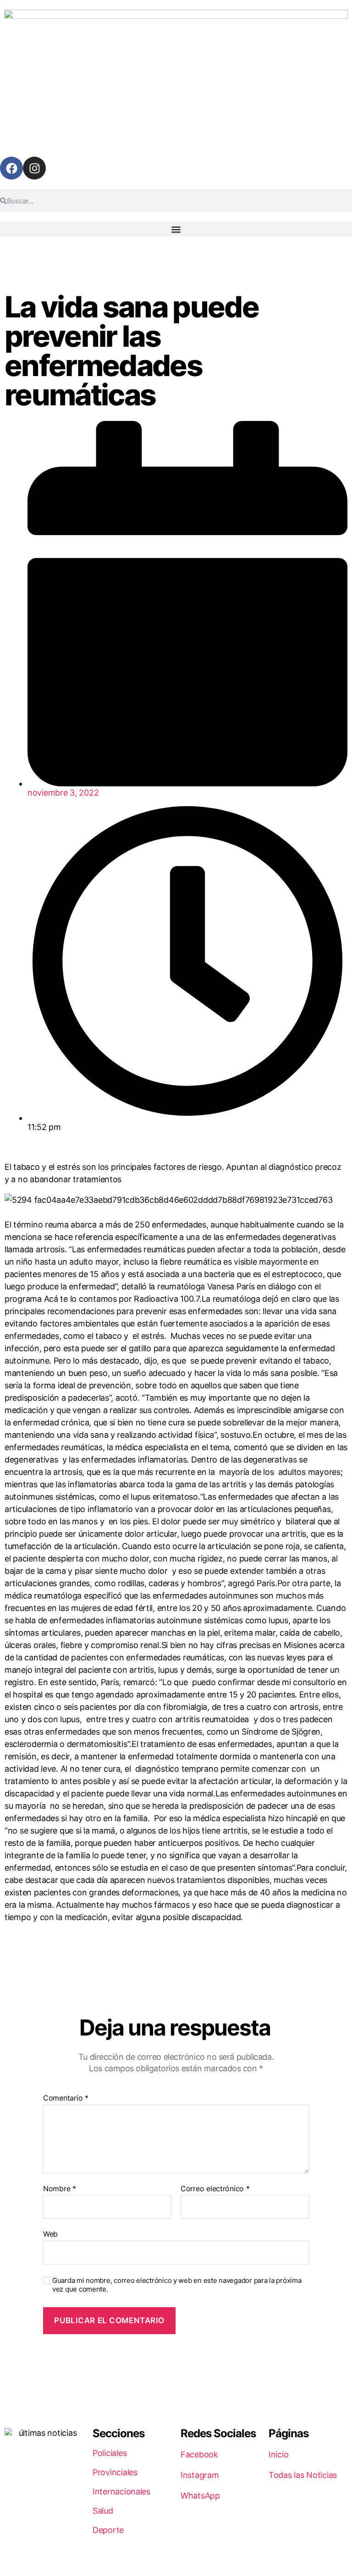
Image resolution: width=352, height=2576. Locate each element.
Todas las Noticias (303, 2475)
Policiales (110, 2453)
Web (50, 2234)
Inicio (278, 2454)
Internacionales (121, 2491)
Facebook (199, 2454)
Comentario (66, 2098)
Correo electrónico (215, 2189)
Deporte (108, 2530)
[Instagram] (34, 168)
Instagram (200, 2475)
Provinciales (115, 2472)
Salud (103, 2511)
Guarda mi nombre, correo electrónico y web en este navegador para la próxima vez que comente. (177, 2285)
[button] (176, 229)
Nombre (60, 2189)
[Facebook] (11, 168)
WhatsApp (200, 2496)
